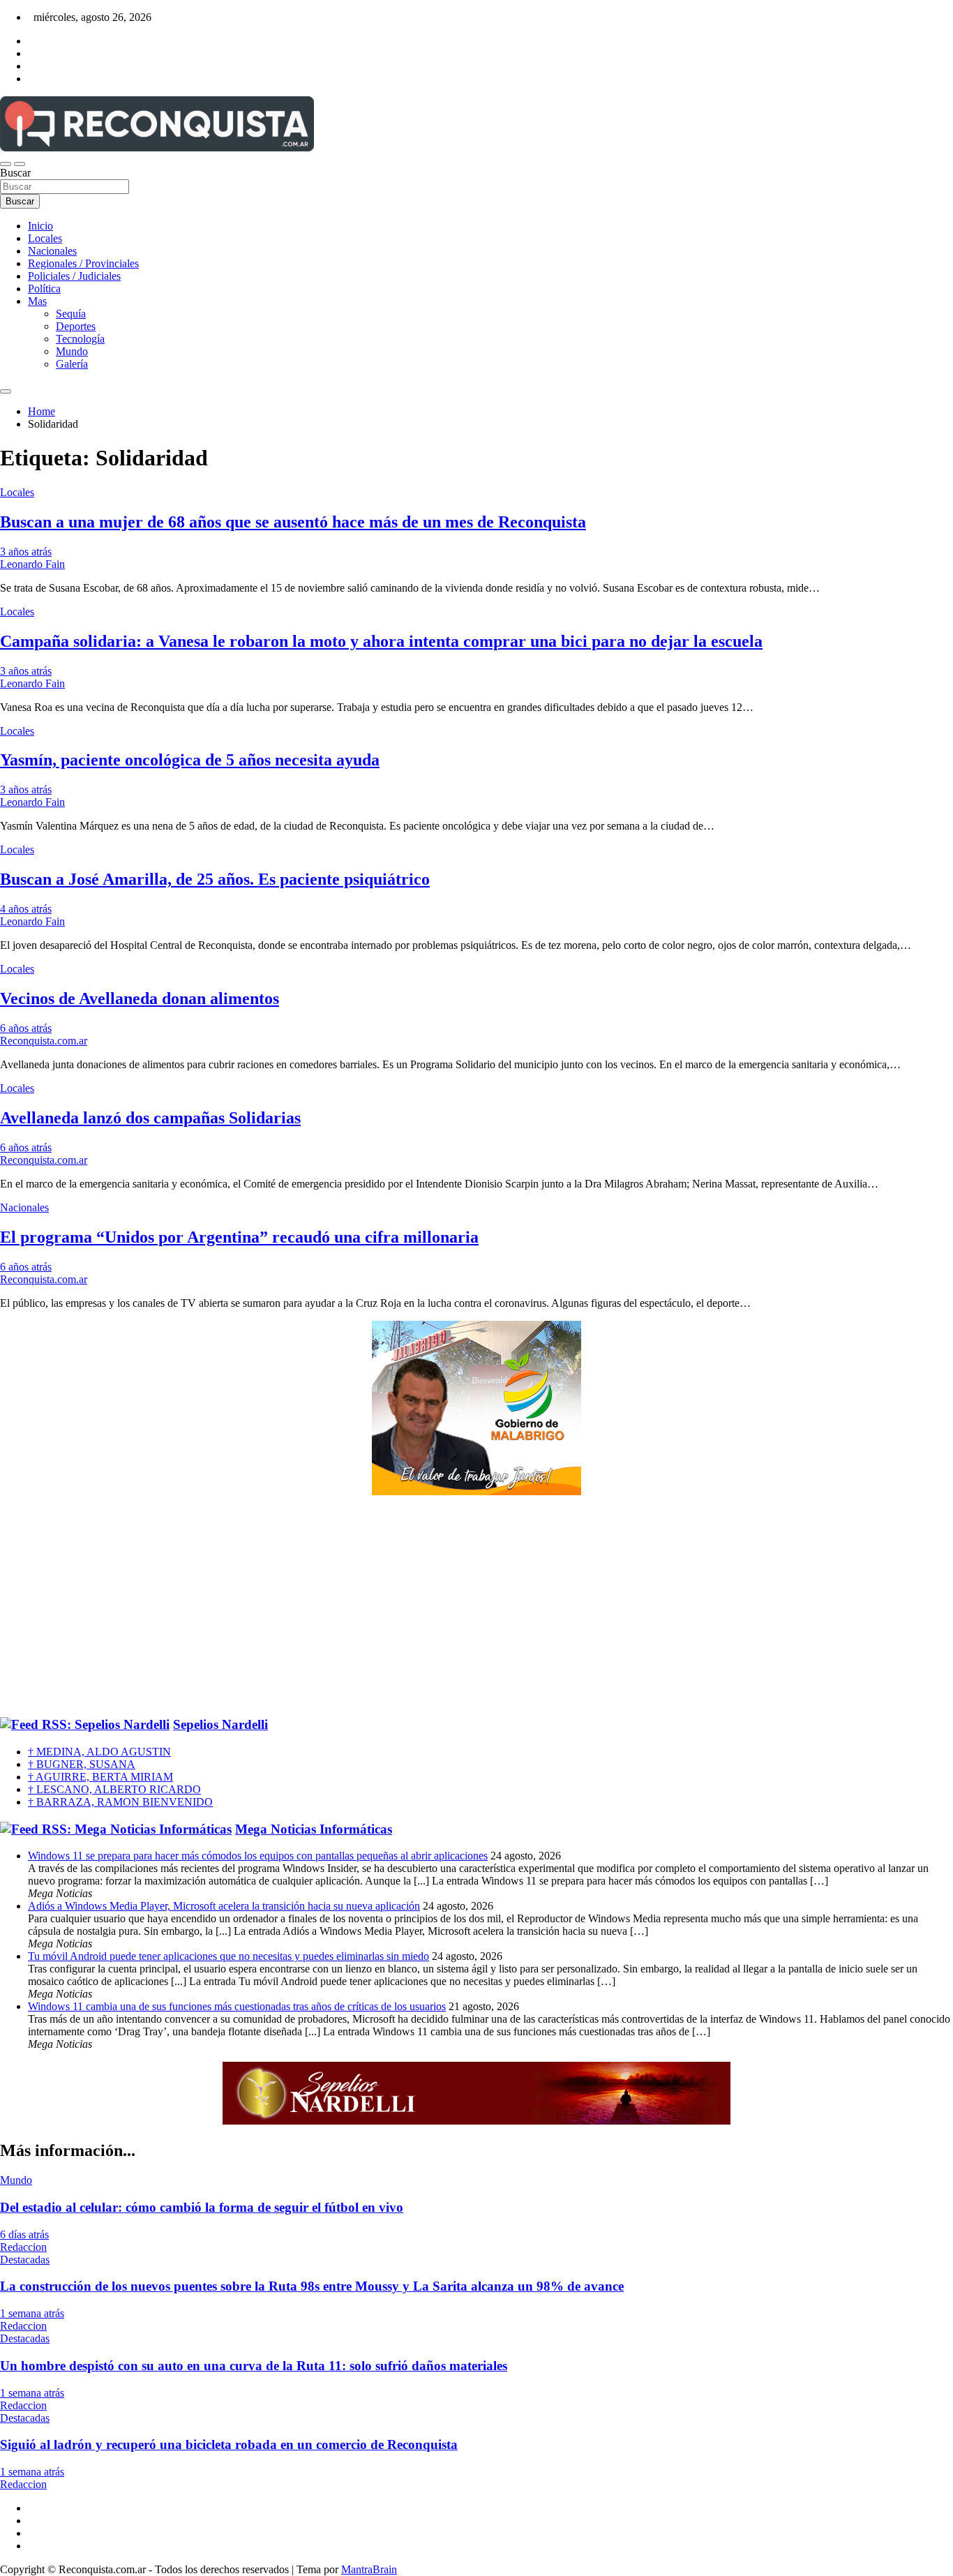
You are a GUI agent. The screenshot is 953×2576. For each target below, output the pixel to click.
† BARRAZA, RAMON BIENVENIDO (120, 1802)
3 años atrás (26, 552)
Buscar (15, 173)
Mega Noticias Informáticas (314, 1829)
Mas (37, 301)
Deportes (76, 326)
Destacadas (25, 2260)
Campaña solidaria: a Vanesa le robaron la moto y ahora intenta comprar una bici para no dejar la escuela (381, 641)
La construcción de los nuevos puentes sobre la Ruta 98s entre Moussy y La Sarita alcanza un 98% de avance (312, 2286)
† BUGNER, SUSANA (82, 1764)
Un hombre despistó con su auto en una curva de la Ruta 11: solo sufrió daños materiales (254, 2366)
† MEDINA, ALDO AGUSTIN (99, 1752)
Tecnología (80, 339)
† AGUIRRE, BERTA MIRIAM (100, 1777)
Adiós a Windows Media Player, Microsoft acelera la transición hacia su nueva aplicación (224, 1906)
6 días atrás (24, 2234)
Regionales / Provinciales (83, 263)
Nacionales (52, 251)
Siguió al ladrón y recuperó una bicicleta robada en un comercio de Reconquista (229, 2444)
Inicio (40, 226)
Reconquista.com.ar (44, 1041)
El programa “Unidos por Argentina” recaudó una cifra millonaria (239, 1237)
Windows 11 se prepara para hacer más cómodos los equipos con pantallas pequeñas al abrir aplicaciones (258, 1856)
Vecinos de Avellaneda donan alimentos (140, 998)
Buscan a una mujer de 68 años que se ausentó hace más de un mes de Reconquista (293, 522)
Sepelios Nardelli (220, 1724)
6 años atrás (26, 1028)
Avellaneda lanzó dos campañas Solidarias (150, 1118)
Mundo (72, 351)
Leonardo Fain (32, 564)
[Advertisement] (476, 1607)
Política (44, 289)
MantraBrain (369, 2569)
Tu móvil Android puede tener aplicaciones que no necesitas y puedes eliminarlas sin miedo (228, 1956)
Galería (72, 364)
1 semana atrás (32, 2313)
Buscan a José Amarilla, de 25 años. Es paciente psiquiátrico (215, 879)
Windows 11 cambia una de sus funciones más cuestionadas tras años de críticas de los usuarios (237, 2006)
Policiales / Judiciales (74, 276)
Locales (45, 238)
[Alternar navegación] (6, 164)
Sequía (71, 314)
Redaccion (23, 2247)
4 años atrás (26, 909)
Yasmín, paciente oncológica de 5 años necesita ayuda (190, 760)
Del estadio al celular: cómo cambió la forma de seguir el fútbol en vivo (202, 2207)
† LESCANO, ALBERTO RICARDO (114, 1789)
